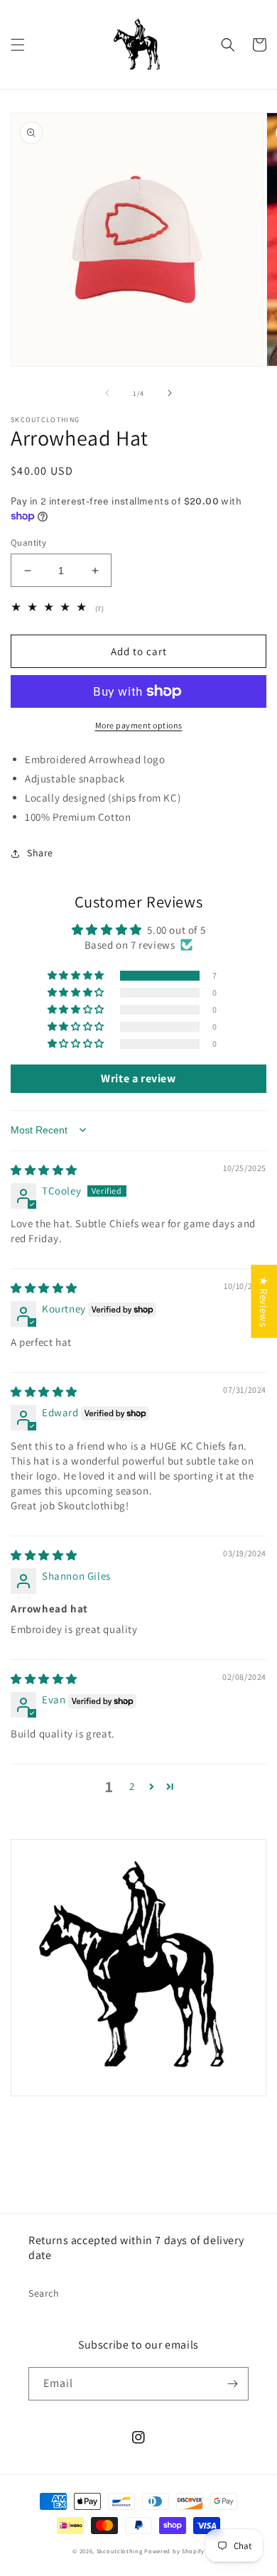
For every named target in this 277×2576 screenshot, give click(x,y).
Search (44, 2293)
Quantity (28, 543)
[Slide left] (107, 393)
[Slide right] (170, 393)
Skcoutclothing (120, 2551)
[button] (18, 45)
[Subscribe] (232, 2384)
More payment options (139, 725)
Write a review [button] (138, 1078)
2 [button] (132, 1786)
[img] (44, 1170)
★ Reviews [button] (264, 1301)
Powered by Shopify (174, 2551)
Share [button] (40, 853)
